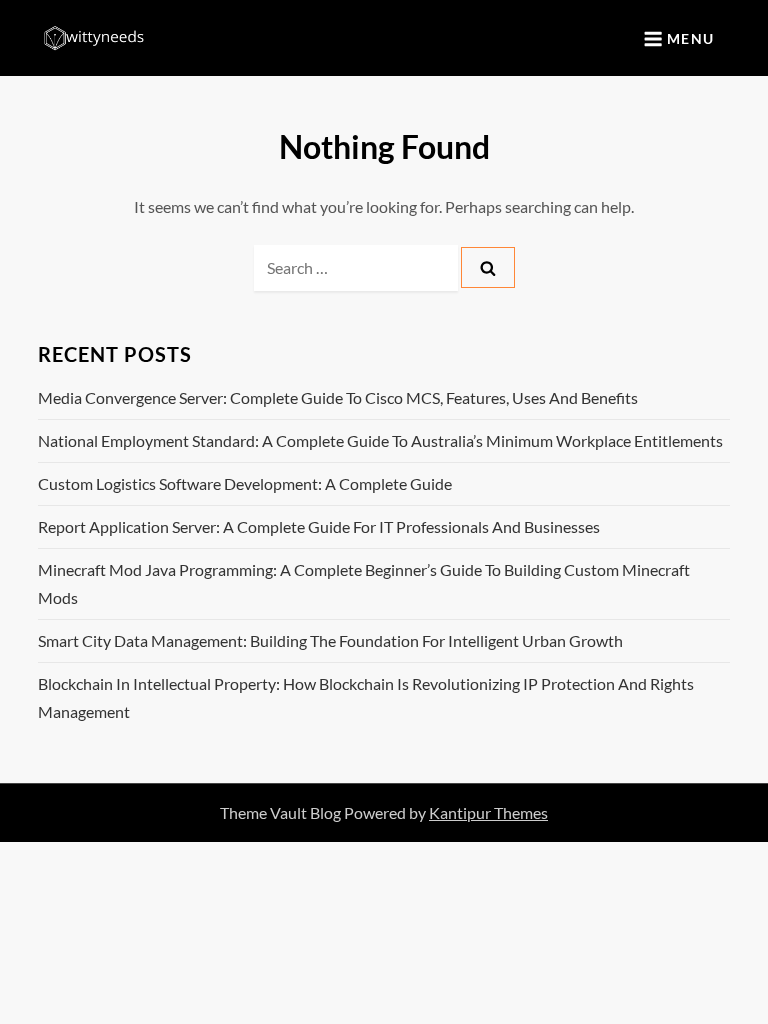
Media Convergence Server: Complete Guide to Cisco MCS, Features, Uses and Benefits (338, 397)
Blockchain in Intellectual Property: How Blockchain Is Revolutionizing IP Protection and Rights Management (366, 697)
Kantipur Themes (488, 812)
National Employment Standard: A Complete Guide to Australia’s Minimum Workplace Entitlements (380, 440)
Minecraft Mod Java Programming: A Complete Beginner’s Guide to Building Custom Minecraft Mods (364, 583)
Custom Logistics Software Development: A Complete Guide (245, 483)
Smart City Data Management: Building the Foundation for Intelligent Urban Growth (330, 640)
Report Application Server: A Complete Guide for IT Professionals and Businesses (319, 526)
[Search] (488, 267)
